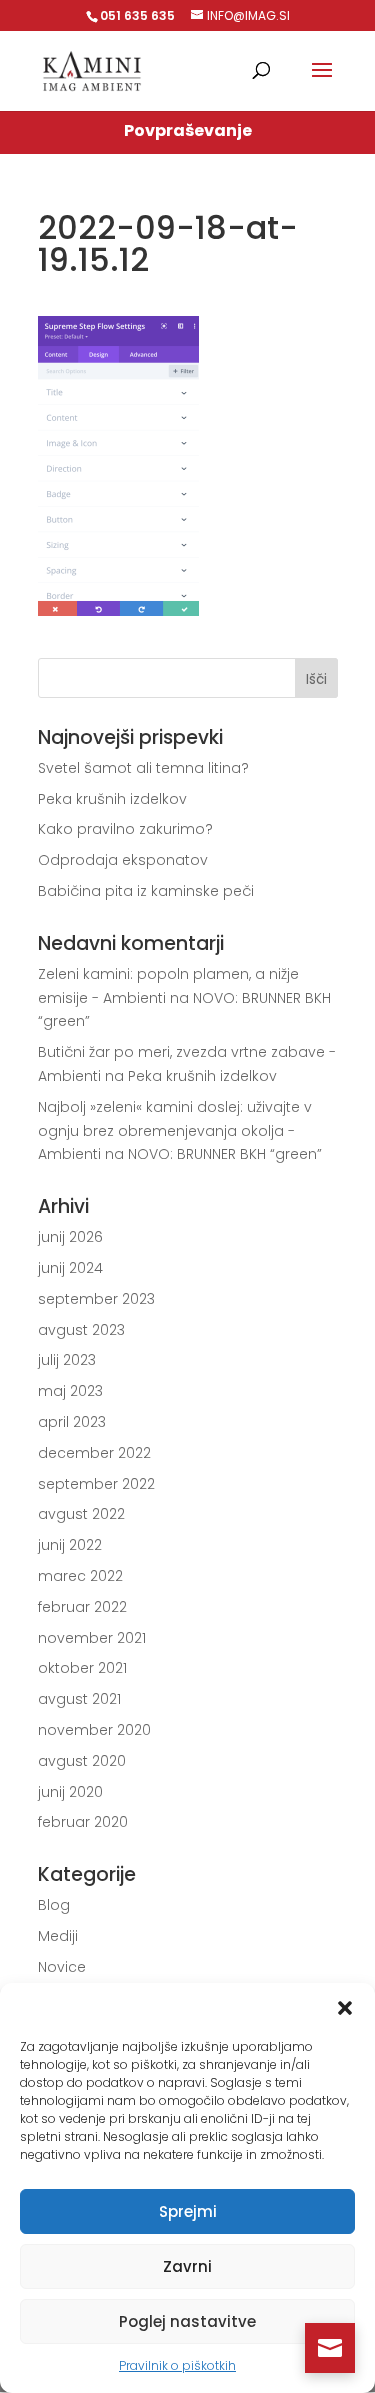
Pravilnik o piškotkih (177, 2365)
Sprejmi (188, 2211)
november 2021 (92, 1638)
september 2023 (96, 1299)
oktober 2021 (82, 1668)
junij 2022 (70, 1545)
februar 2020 (83, 1822)
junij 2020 (70, 1792)
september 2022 (96, 1484)
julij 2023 (67, 1360)
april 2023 (72, 1422)
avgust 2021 (79, 1699)
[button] (345, 2008)
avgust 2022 (81, 1514)
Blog (54, 1905)
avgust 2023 (81, 1330)
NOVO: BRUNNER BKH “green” (225, 1154)
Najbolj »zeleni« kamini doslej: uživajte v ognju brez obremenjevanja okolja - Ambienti (175, 1131)
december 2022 (94, 1453)
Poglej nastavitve (187, 2321)
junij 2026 (70, 1237)
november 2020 (94, 1730)
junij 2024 (70, 1268)
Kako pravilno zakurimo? (125, 829)
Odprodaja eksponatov (123, 860)
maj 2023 (70, 1391)
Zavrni (187, 2266)
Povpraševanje (188, 130)
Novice (62, 1967)
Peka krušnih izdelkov (112, 799)
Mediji (58, 1936)
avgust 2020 (82, 1761)
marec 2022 (80, 1576)
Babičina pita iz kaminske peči (146, 891)
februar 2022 (82, 1607)
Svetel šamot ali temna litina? (143, 768)
